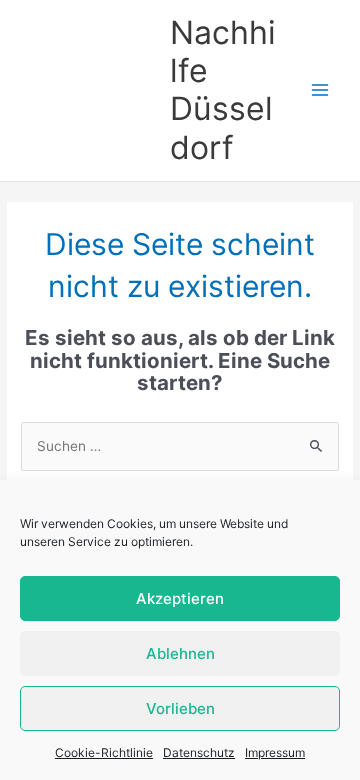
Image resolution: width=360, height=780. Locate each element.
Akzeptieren (180, 598)
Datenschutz (199, 752)
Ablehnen (180, 653)
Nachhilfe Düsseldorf (223, 90)
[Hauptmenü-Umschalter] (320, 90)
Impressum (275, 752)
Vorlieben (180, 708)
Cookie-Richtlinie (104, 752)
